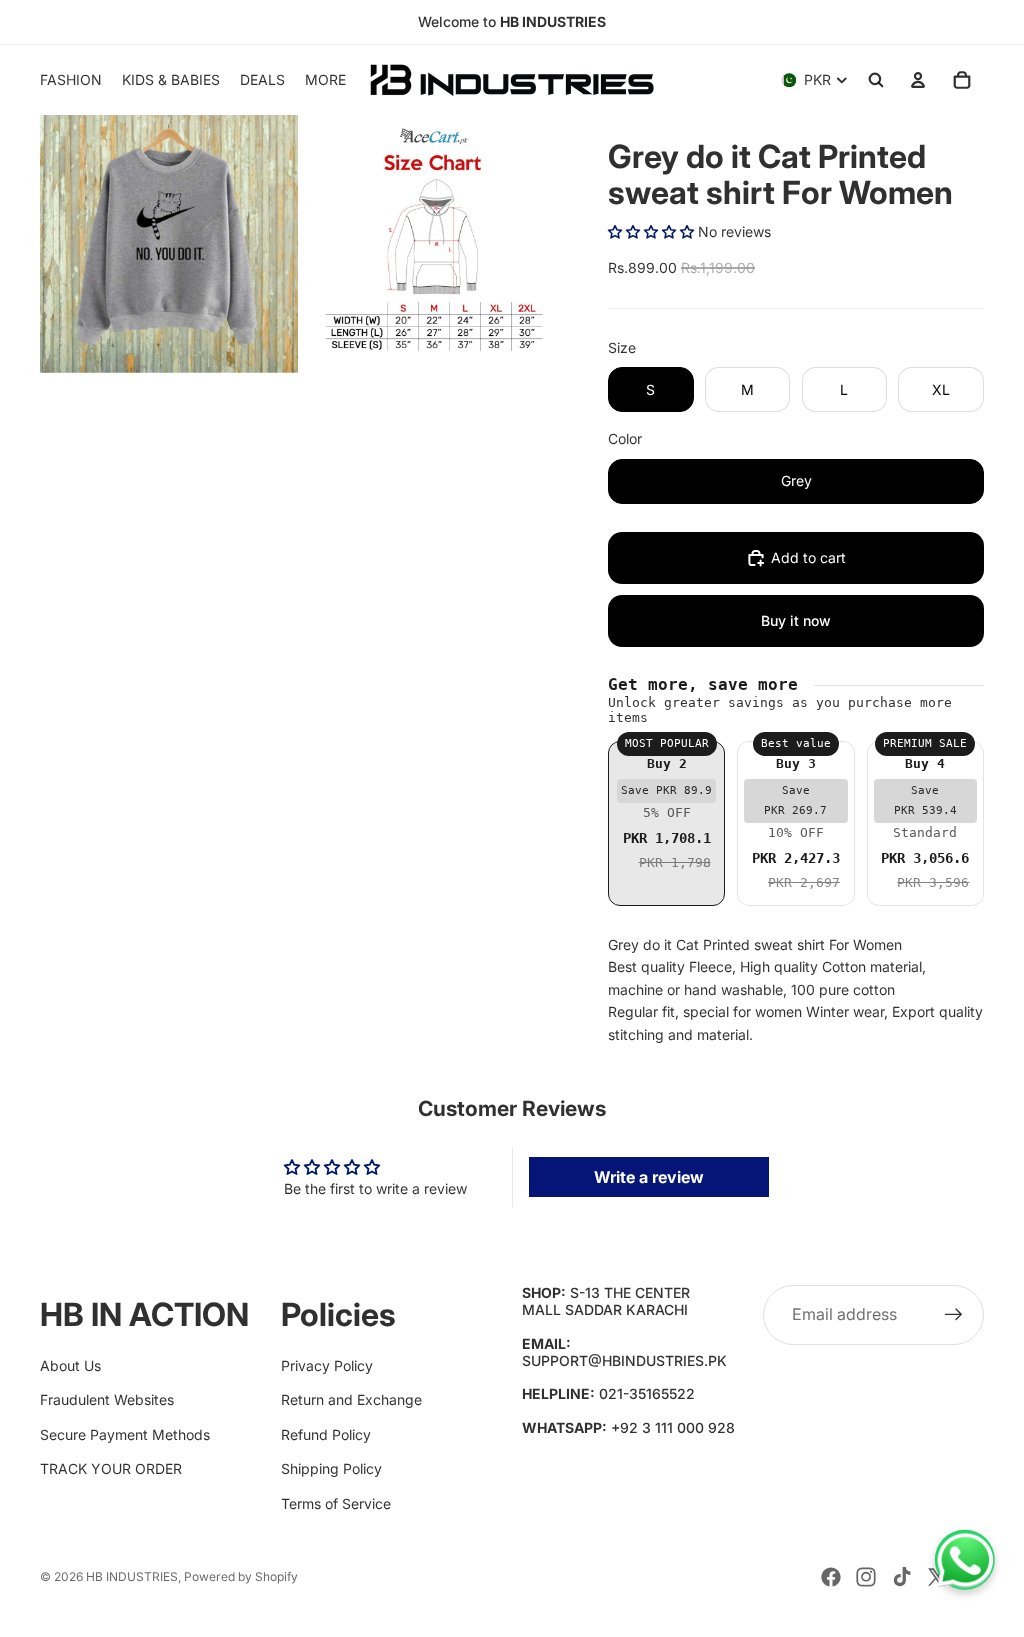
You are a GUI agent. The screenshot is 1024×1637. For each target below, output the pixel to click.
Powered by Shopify (241, 1576)
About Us (70, 1365)
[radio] (666, 823)
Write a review (649, 1177)
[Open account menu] (918, 80)
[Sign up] (954, 1315)
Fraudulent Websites (107, 1399)
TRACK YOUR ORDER (111, 1468)
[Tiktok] (902, 1577)
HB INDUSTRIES (132, 1576)
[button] (651, 231)
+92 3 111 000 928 (673, 1427)
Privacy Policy (327, 1365)
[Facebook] (831, 1577)
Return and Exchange (351, 1399)
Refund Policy (326, 1434)
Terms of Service (336, 1503)
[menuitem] (325, 80)
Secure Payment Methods (125, 1434)
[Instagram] (866, 1577)
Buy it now (796, 620)
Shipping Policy (331, 1468)
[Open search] (876, 80)
